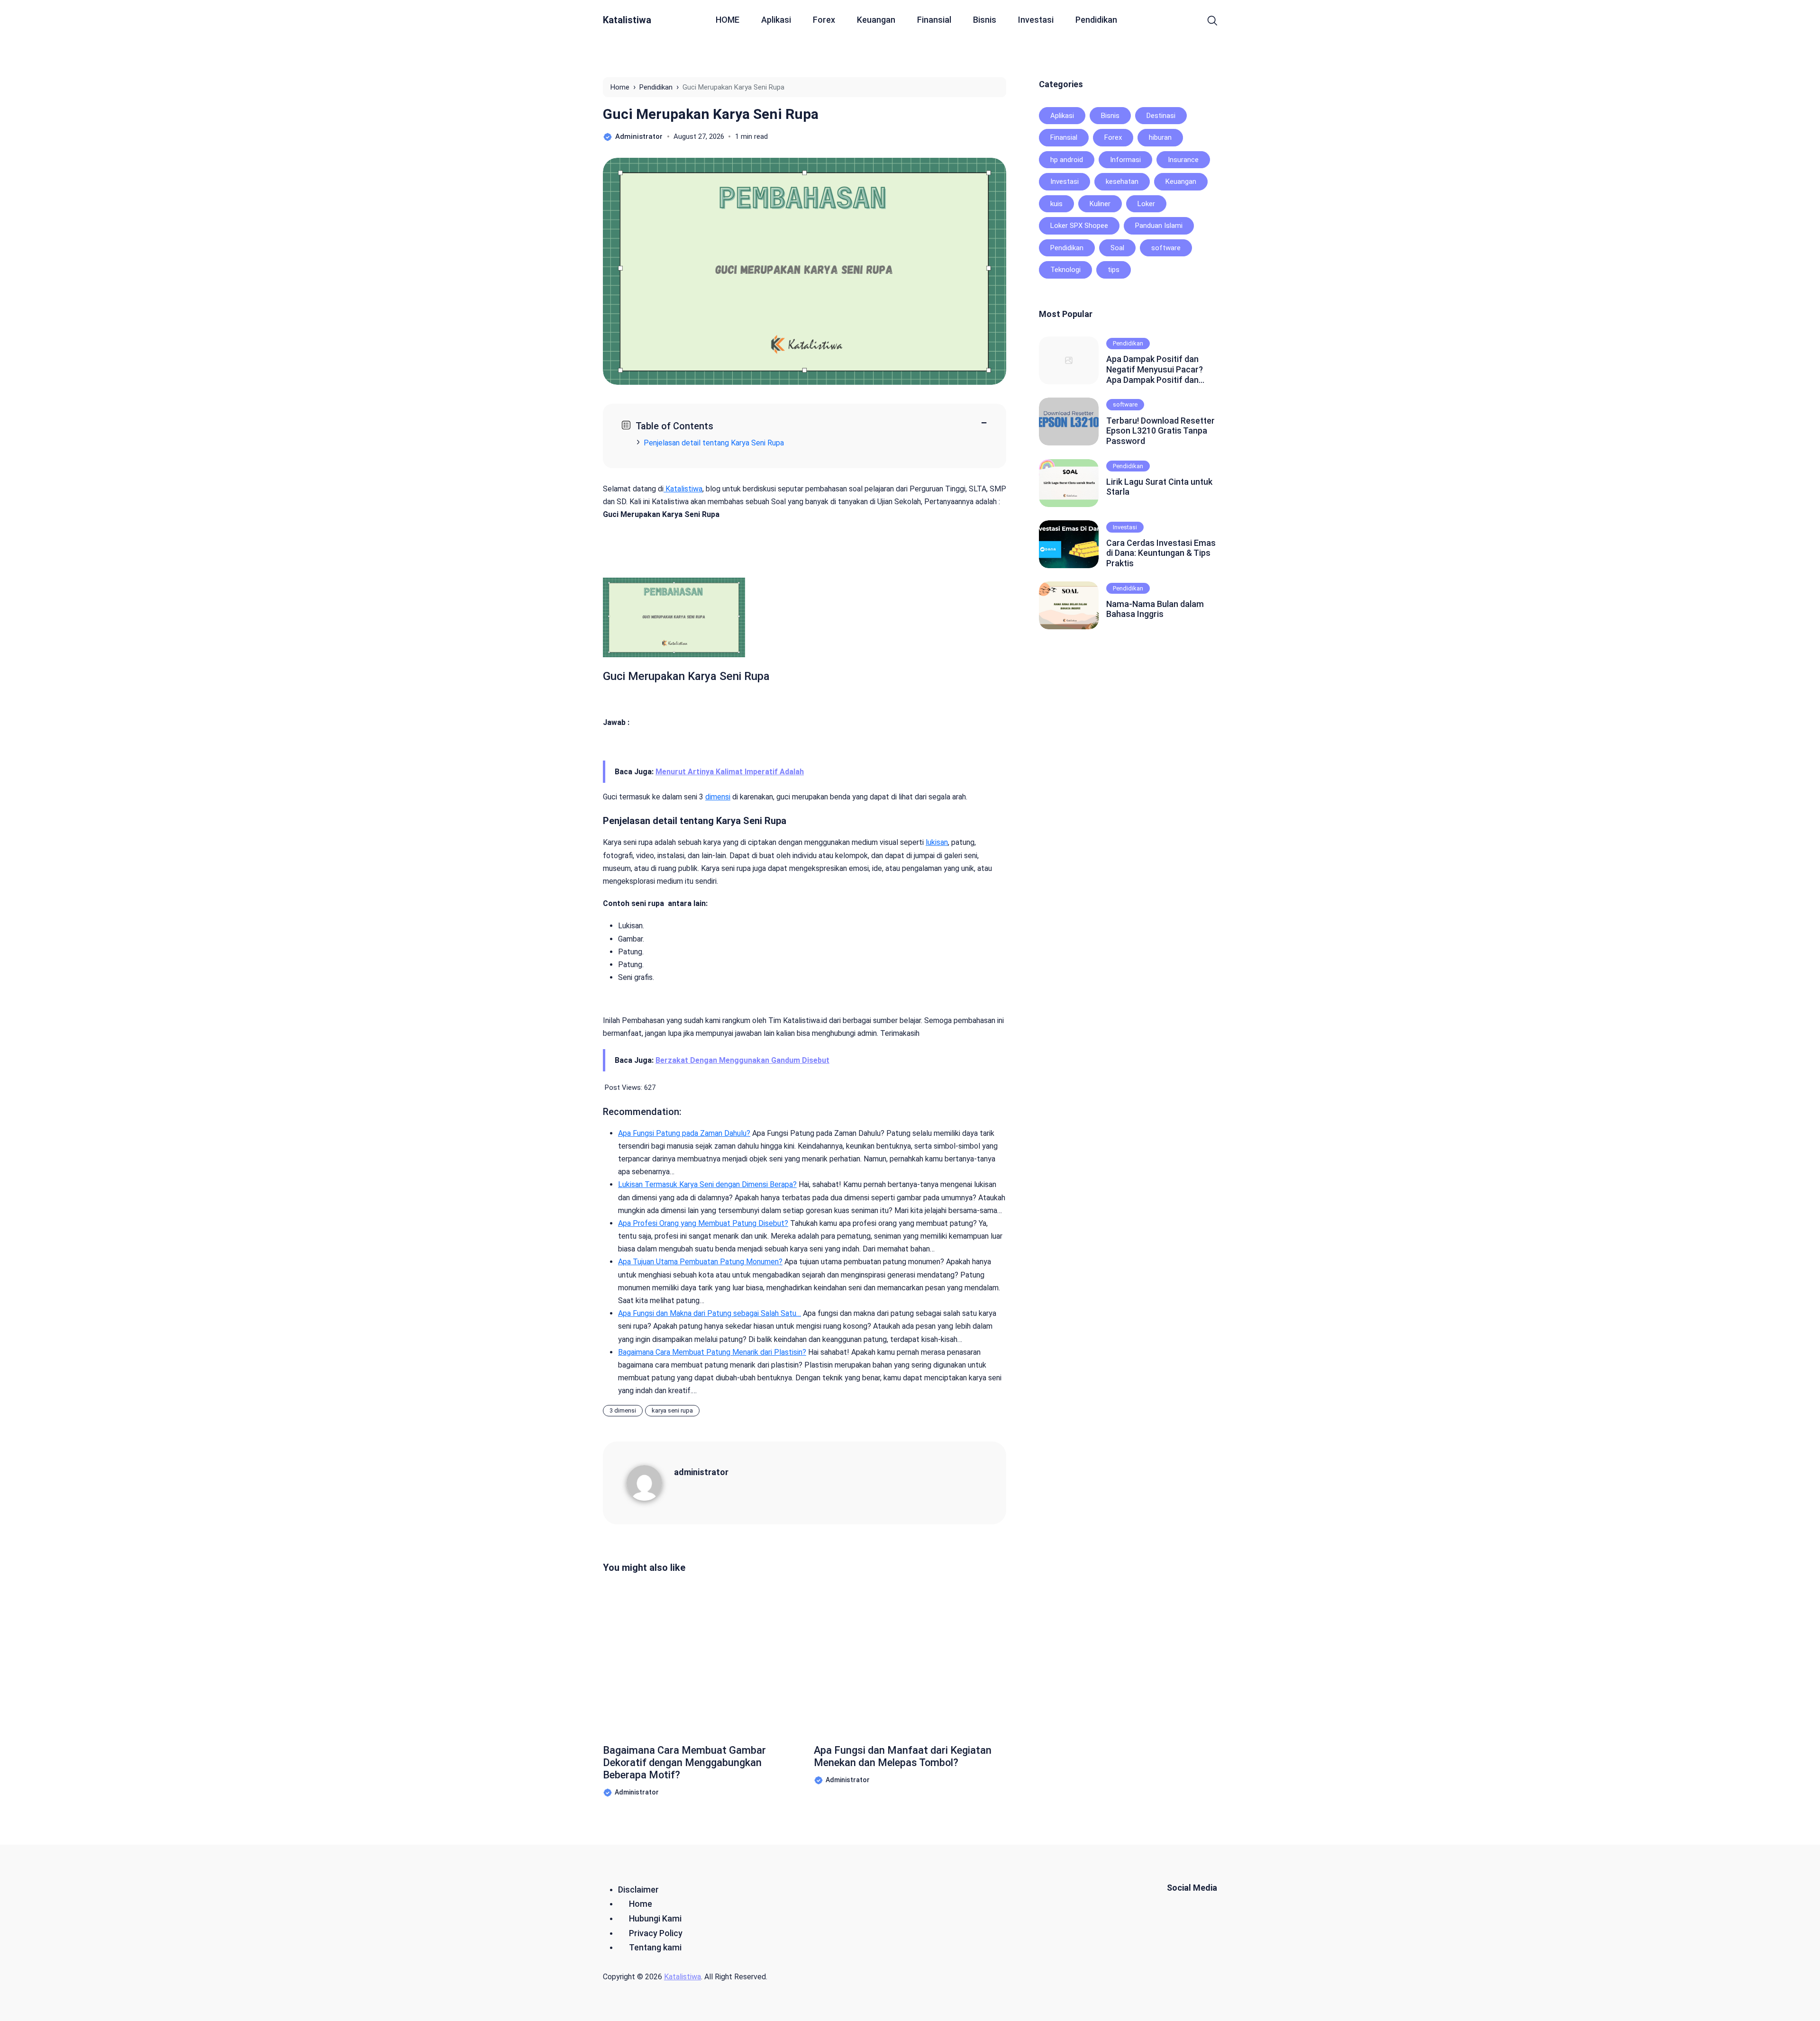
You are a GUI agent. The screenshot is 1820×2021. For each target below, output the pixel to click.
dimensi (718, 797)
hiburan (1160, 137)
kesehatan (1122, 181)
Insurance (1183, 160)
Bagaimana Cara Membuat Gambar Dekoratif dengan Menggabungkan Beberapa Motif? (684, 1763)
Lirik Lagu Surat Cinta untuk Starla (1159, 487)
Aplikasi (776, 20)
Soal (1117, 248)
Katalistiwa (627, 20)
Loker (1146, 204)
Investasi (1036, 20)
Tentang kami (655, 1947)
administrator (701, 1472)
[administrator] (650, 1482)
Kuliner (1100, 204)
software (1166, 248)
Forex (824, 20)
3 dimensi (623, 1410)
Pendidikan (1096, 20)
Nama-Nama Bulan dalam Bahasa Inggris (1155, 609)
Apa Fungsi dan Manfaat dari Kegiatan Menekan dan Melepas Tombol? (903, 1756)
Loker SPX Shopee (1079, 226)
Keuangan (876, 20)
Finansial (934, 20)
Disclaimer (638, 1890)
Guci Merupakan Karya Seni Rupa (711, 114)
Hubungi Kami (655, 1918)
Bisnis (985, 20)
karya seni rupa (672, 1410)
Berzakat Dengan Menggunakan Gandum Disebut (742, 1060)
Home (641, 1904)
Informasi (1125, 160)
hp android (1067, 160)
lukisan (937, 842)
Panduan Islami (1159, 226)
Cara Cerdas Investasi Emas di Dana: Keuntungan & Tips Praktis (1161, 553)
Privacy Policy (656, 1933)
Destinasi (1161, 116)
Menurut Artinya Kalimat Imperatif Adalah (730, 772)
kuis (1056, 204)
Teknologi (1065, 270)
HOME (728, 20)
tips (1114, 270)
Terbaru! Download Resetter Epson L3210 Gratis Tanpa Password (1160, 431)
